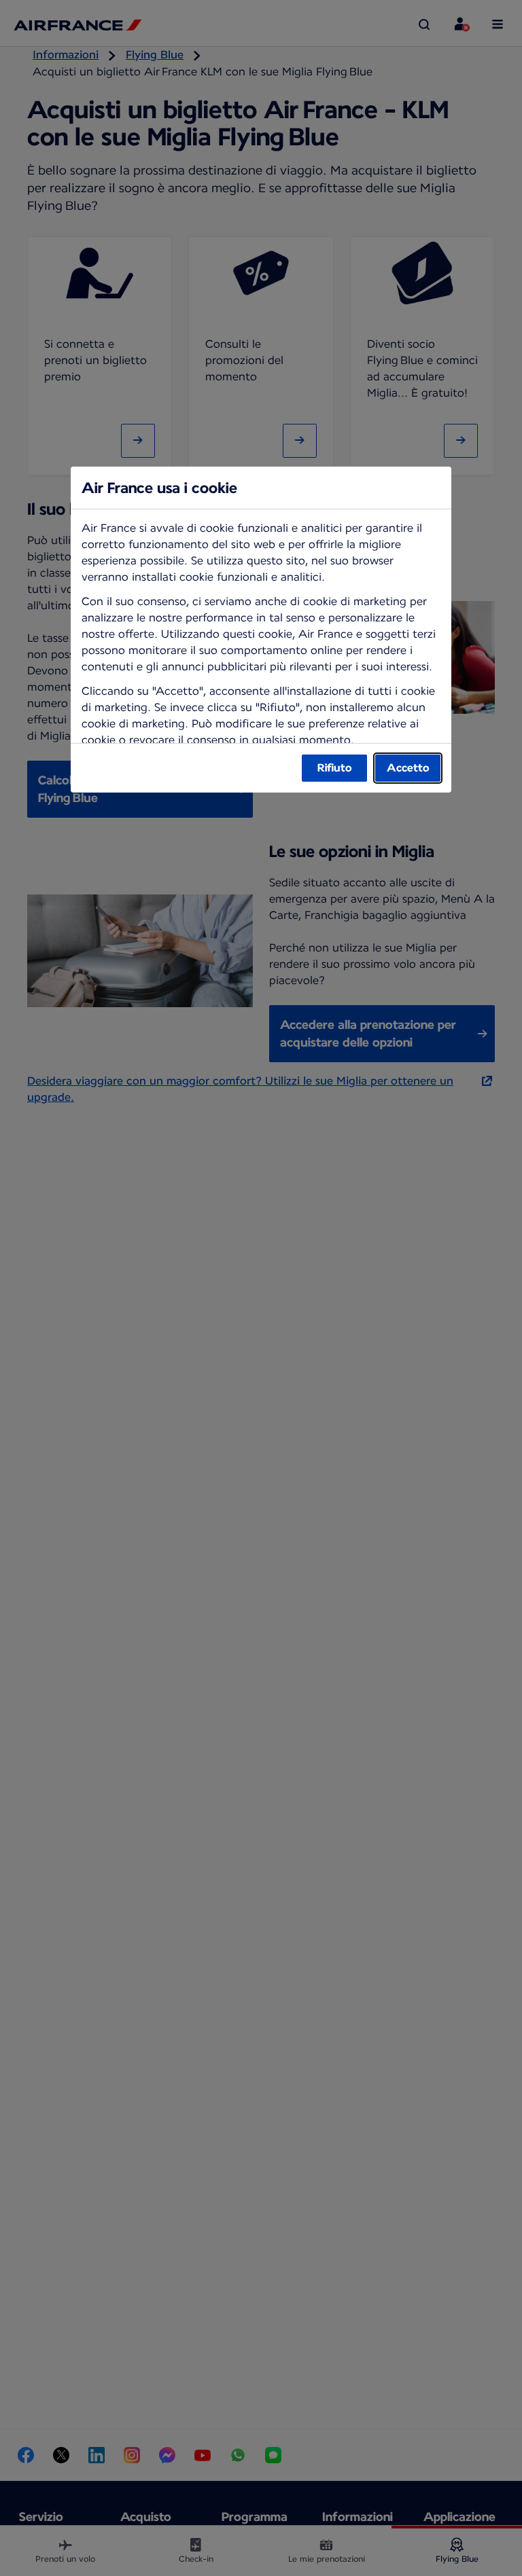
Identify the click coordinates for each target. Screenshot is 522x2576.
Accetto (408, 768)
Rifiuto (334, 768)
